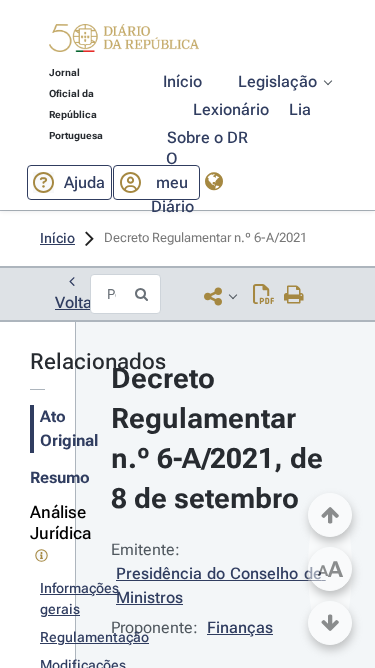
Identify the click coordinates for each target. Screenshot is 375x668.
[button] (124, 41)
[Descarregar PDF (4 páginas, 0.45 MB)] (263, 296)
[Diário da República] (124, 42)
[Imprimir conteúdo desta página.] (294, 296)
